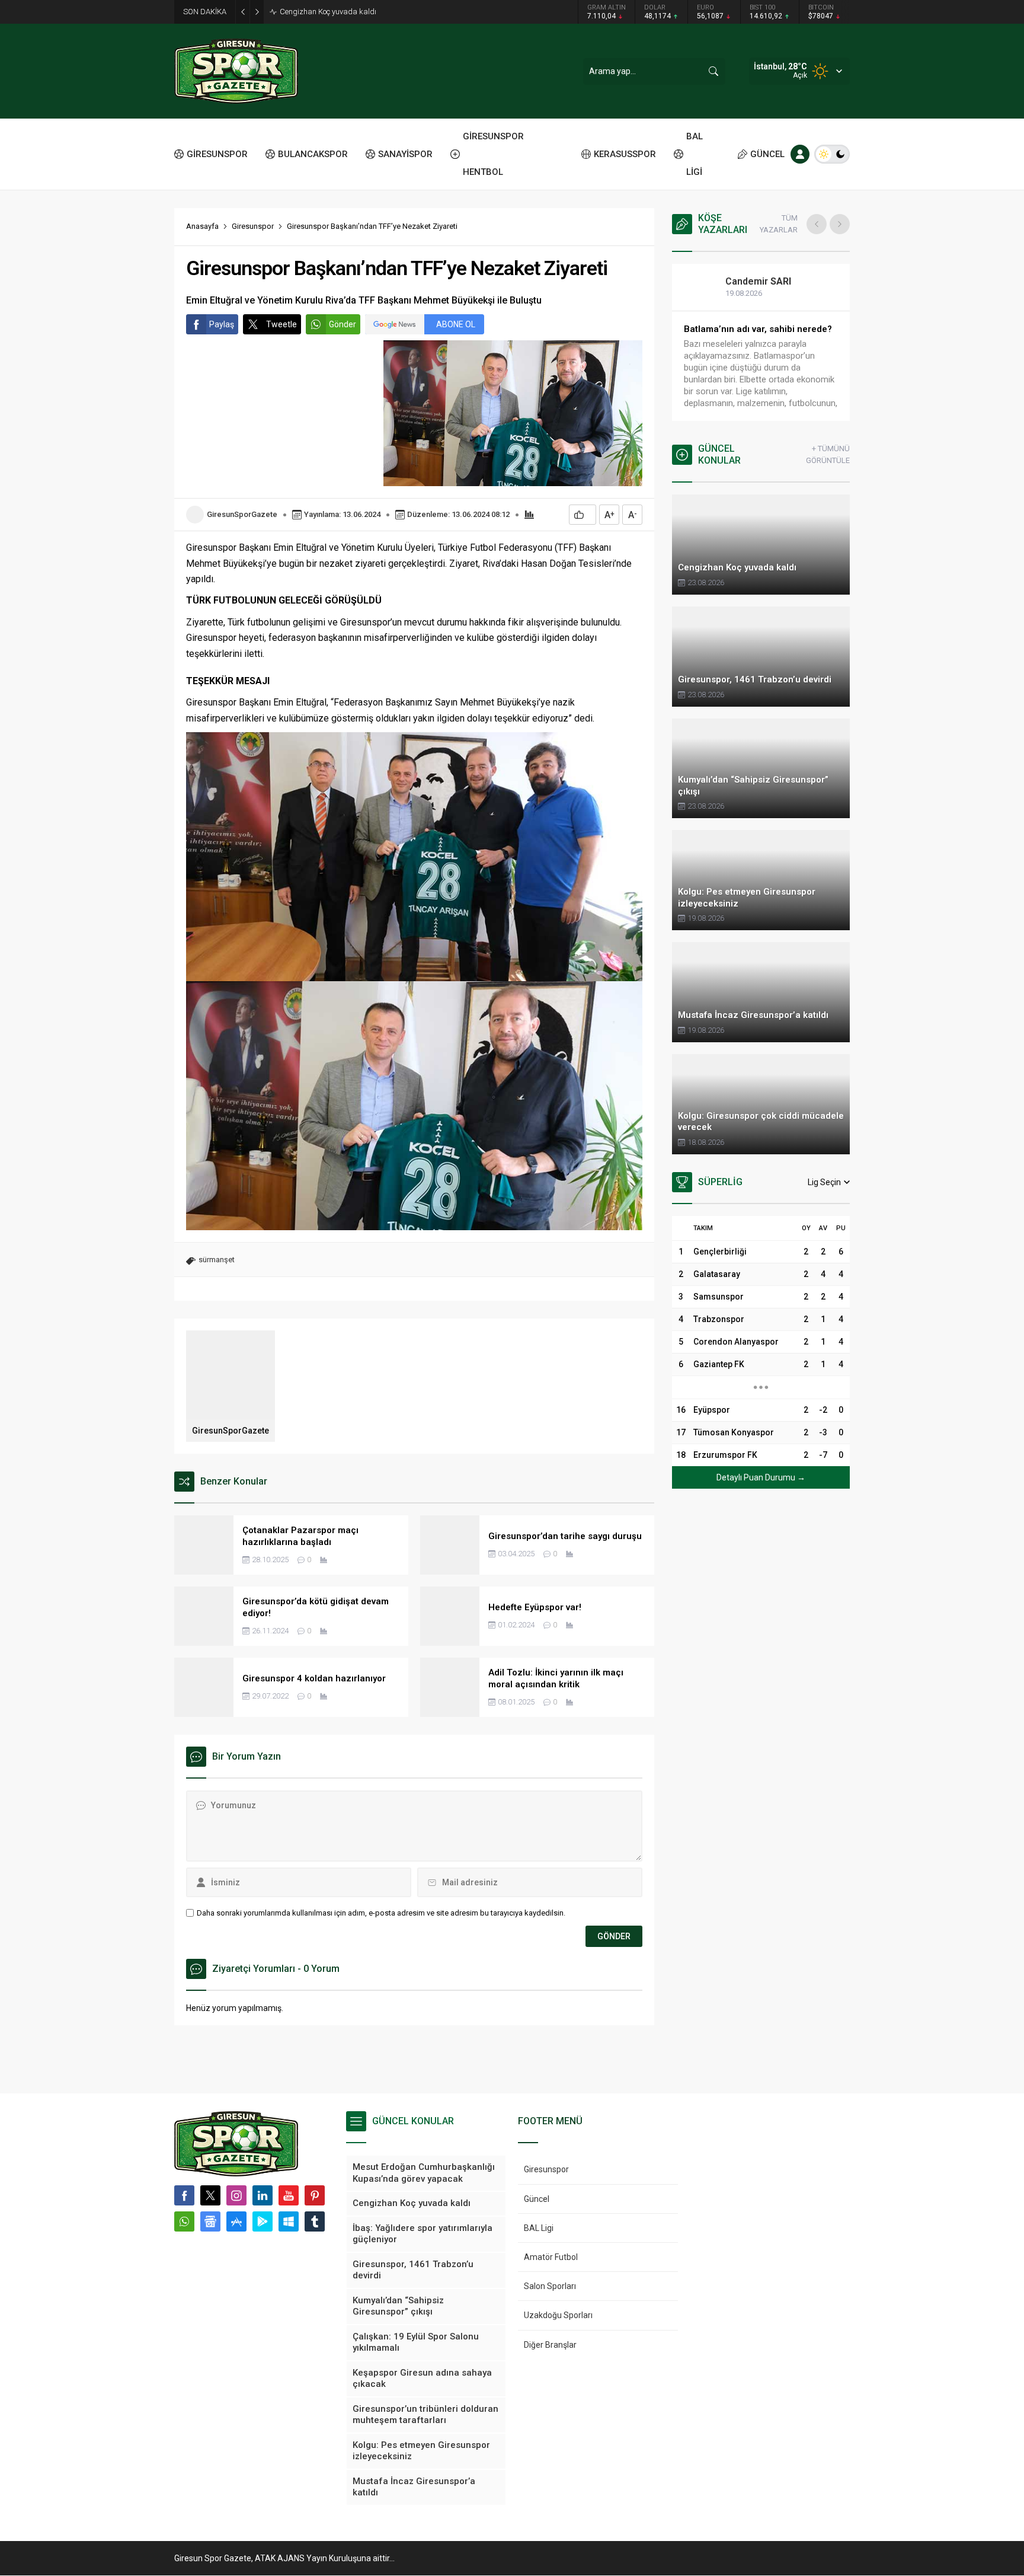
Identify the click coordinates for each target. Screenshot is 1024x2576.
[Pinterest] (315, 2195)
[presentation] (817, 224)
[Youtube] (289, 2195)
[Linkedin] (263, 2195)
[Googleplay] (263, 2221)
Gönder (343, 324)
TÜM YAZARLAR (779, 224)
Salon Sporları (550, 2286)
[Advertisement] (121, 184)
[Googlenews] (210, 2221)
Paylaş (222, 324)
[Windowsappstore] (289, 2221)
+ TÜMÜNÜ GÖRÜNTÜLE (828, 454)
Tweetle (281, 324)
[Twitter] (210, 2195)
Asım (749, 281)
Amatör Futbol (551, 2257)
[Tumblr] (315, 2221)
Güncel (537, 2199)
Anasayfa (202, 226)
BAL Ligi (539, 2228)
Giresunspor (253, 226)
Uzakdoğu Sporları (558, 2315)
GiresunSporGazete (242, 514)
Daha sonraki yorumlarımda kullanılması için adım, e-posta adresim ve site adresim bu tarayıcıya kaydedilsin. (381, 1913)
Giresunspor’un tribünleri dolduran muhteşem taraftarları (757, 335)
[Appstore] (236, 2221)
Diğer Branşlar (550, 2345)
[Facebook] (184, 2195)
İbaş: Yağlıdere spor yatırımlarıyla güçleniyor (355, 12)
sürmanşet (217, 1260)
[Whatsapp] (184, 2221)
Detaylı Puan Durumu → (761, 1477)
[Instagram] (236, 2195)
